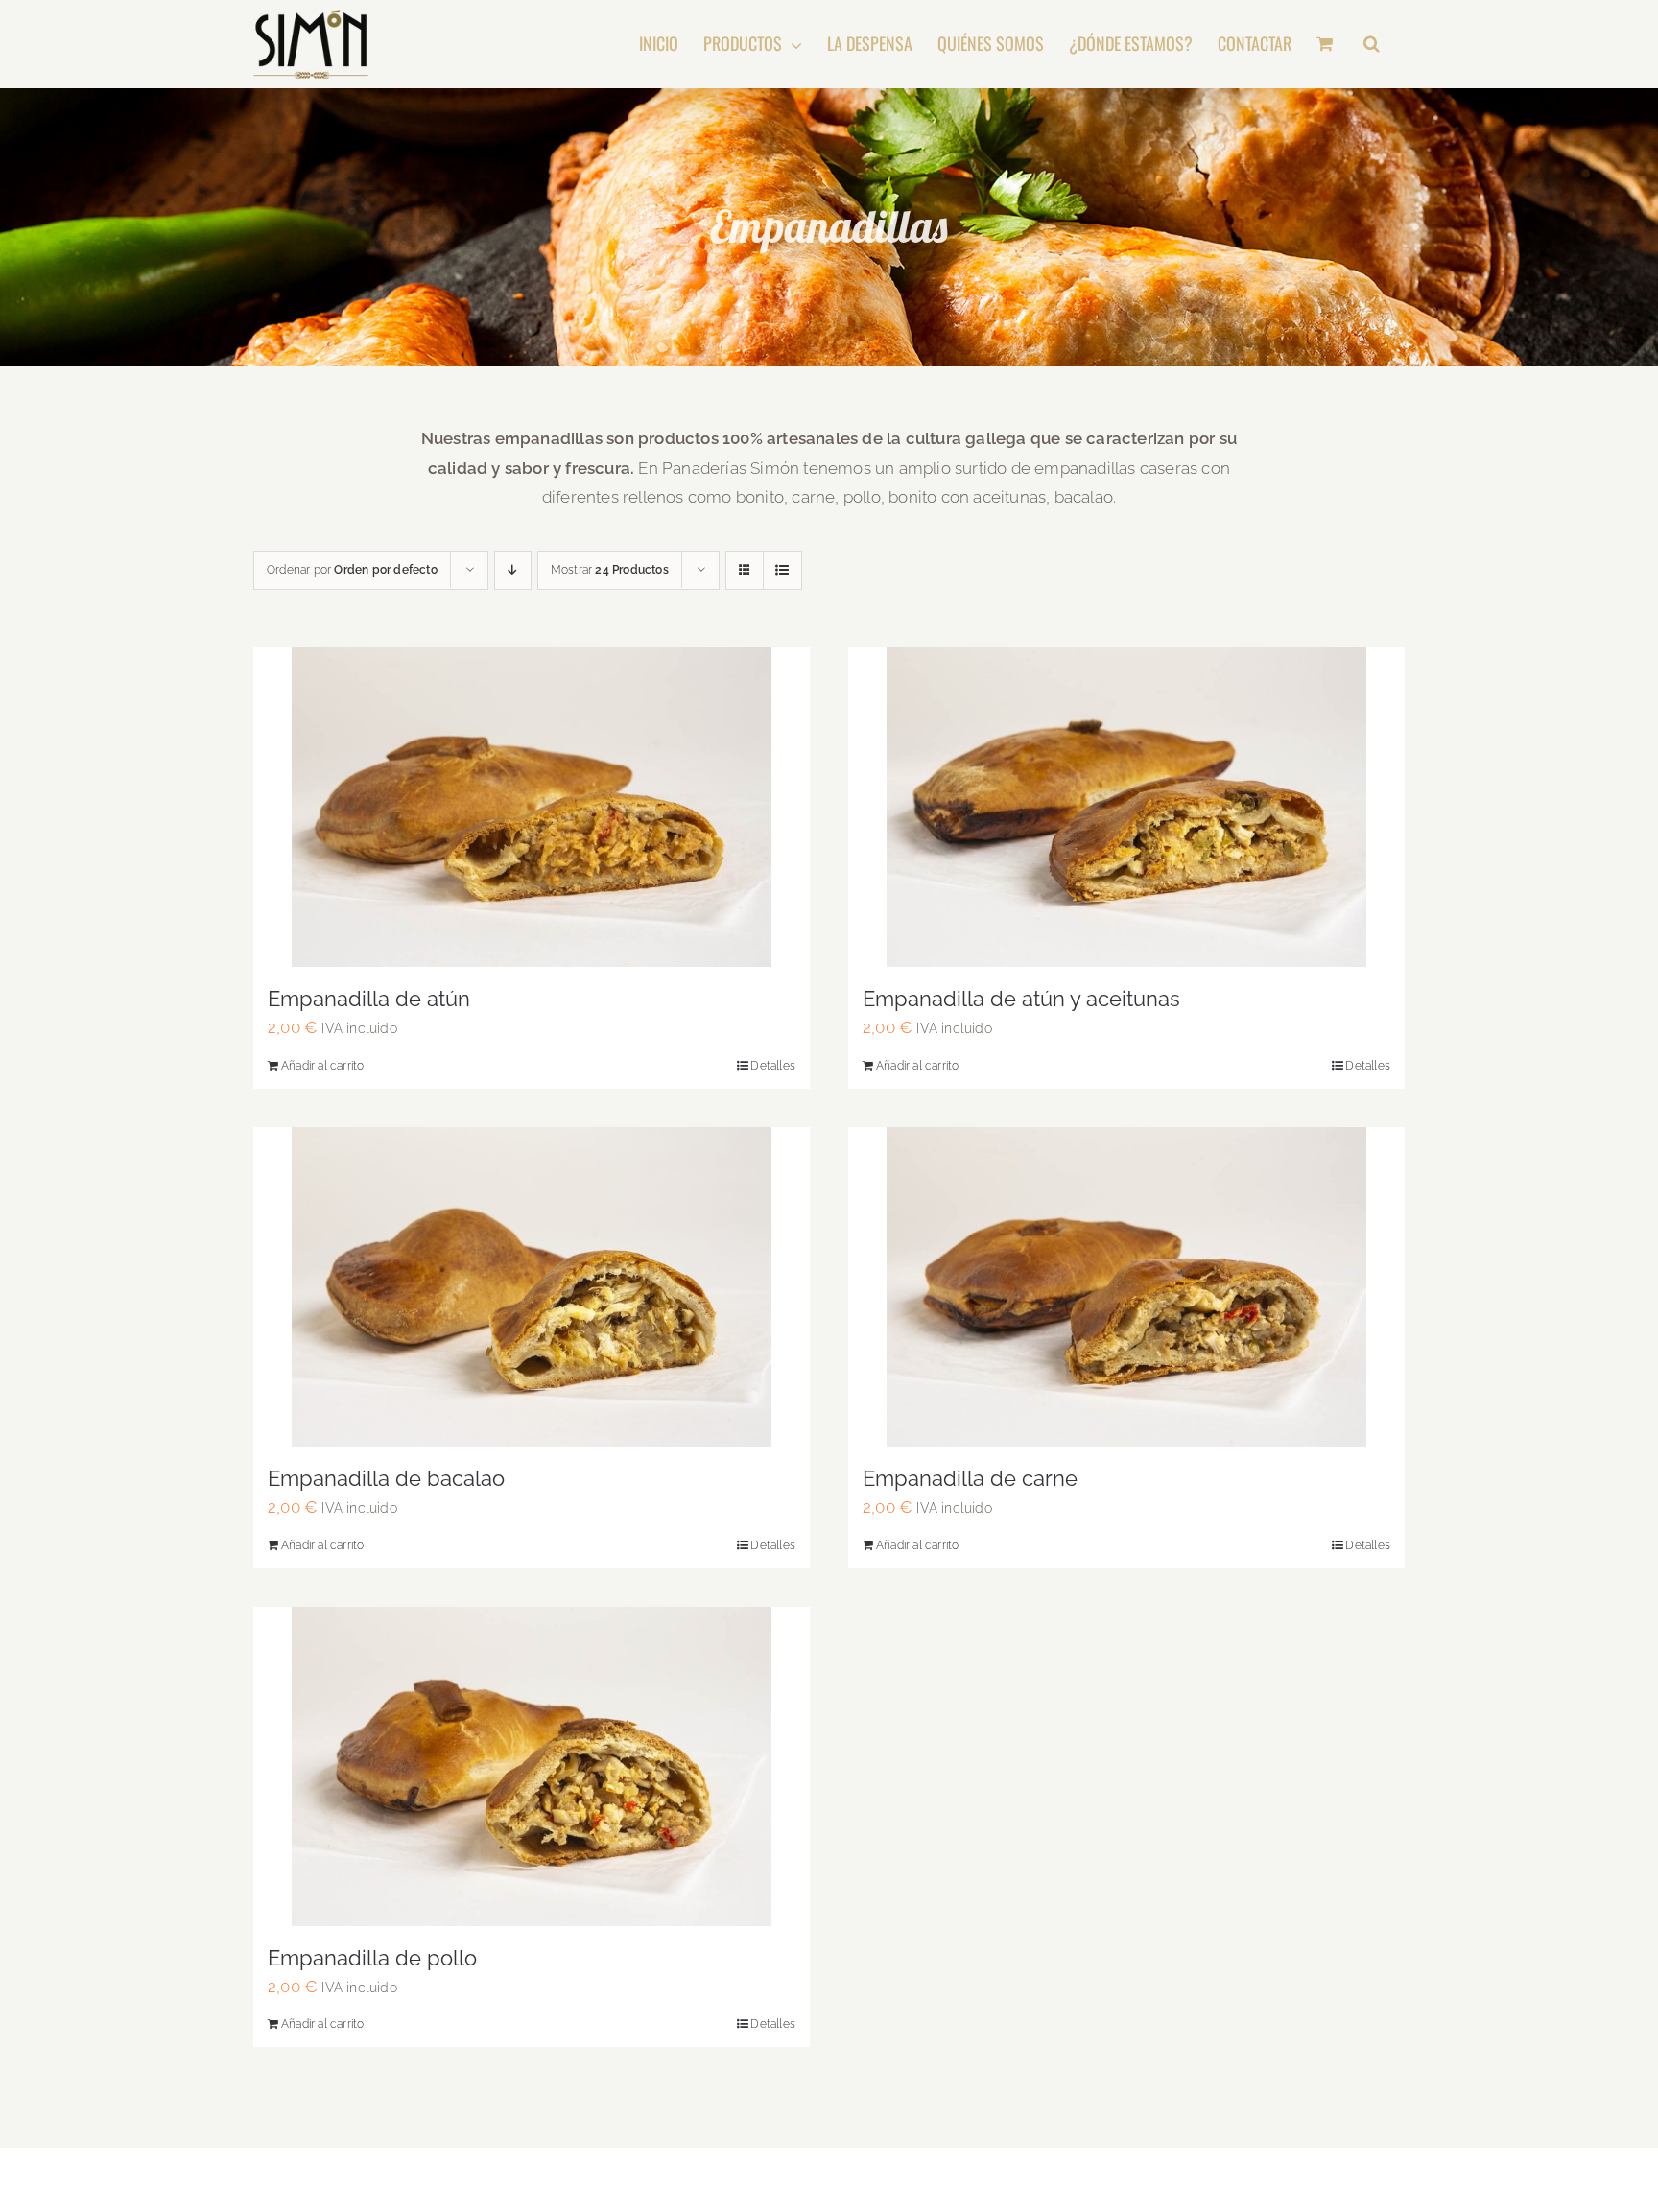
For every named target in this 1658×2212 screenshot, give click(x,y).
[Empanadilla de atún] (532, 807)
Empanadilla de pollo (372, 1958)
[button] (1372, 43)
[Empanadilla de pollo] (532, 1766)
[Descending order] (513, 570)
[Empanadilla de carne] (1126, 1287)
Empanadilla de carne (970, 1478)
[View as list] (782, 570)
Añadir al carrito (322, 1066)
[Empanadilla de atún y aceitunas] (1126, 807)
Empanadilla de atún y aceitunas (1021, 999)
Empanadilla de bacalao (386, 1478)
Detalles (773, 1066)
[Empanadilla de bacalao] (532, 1287)
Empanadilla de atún (369, 999)
